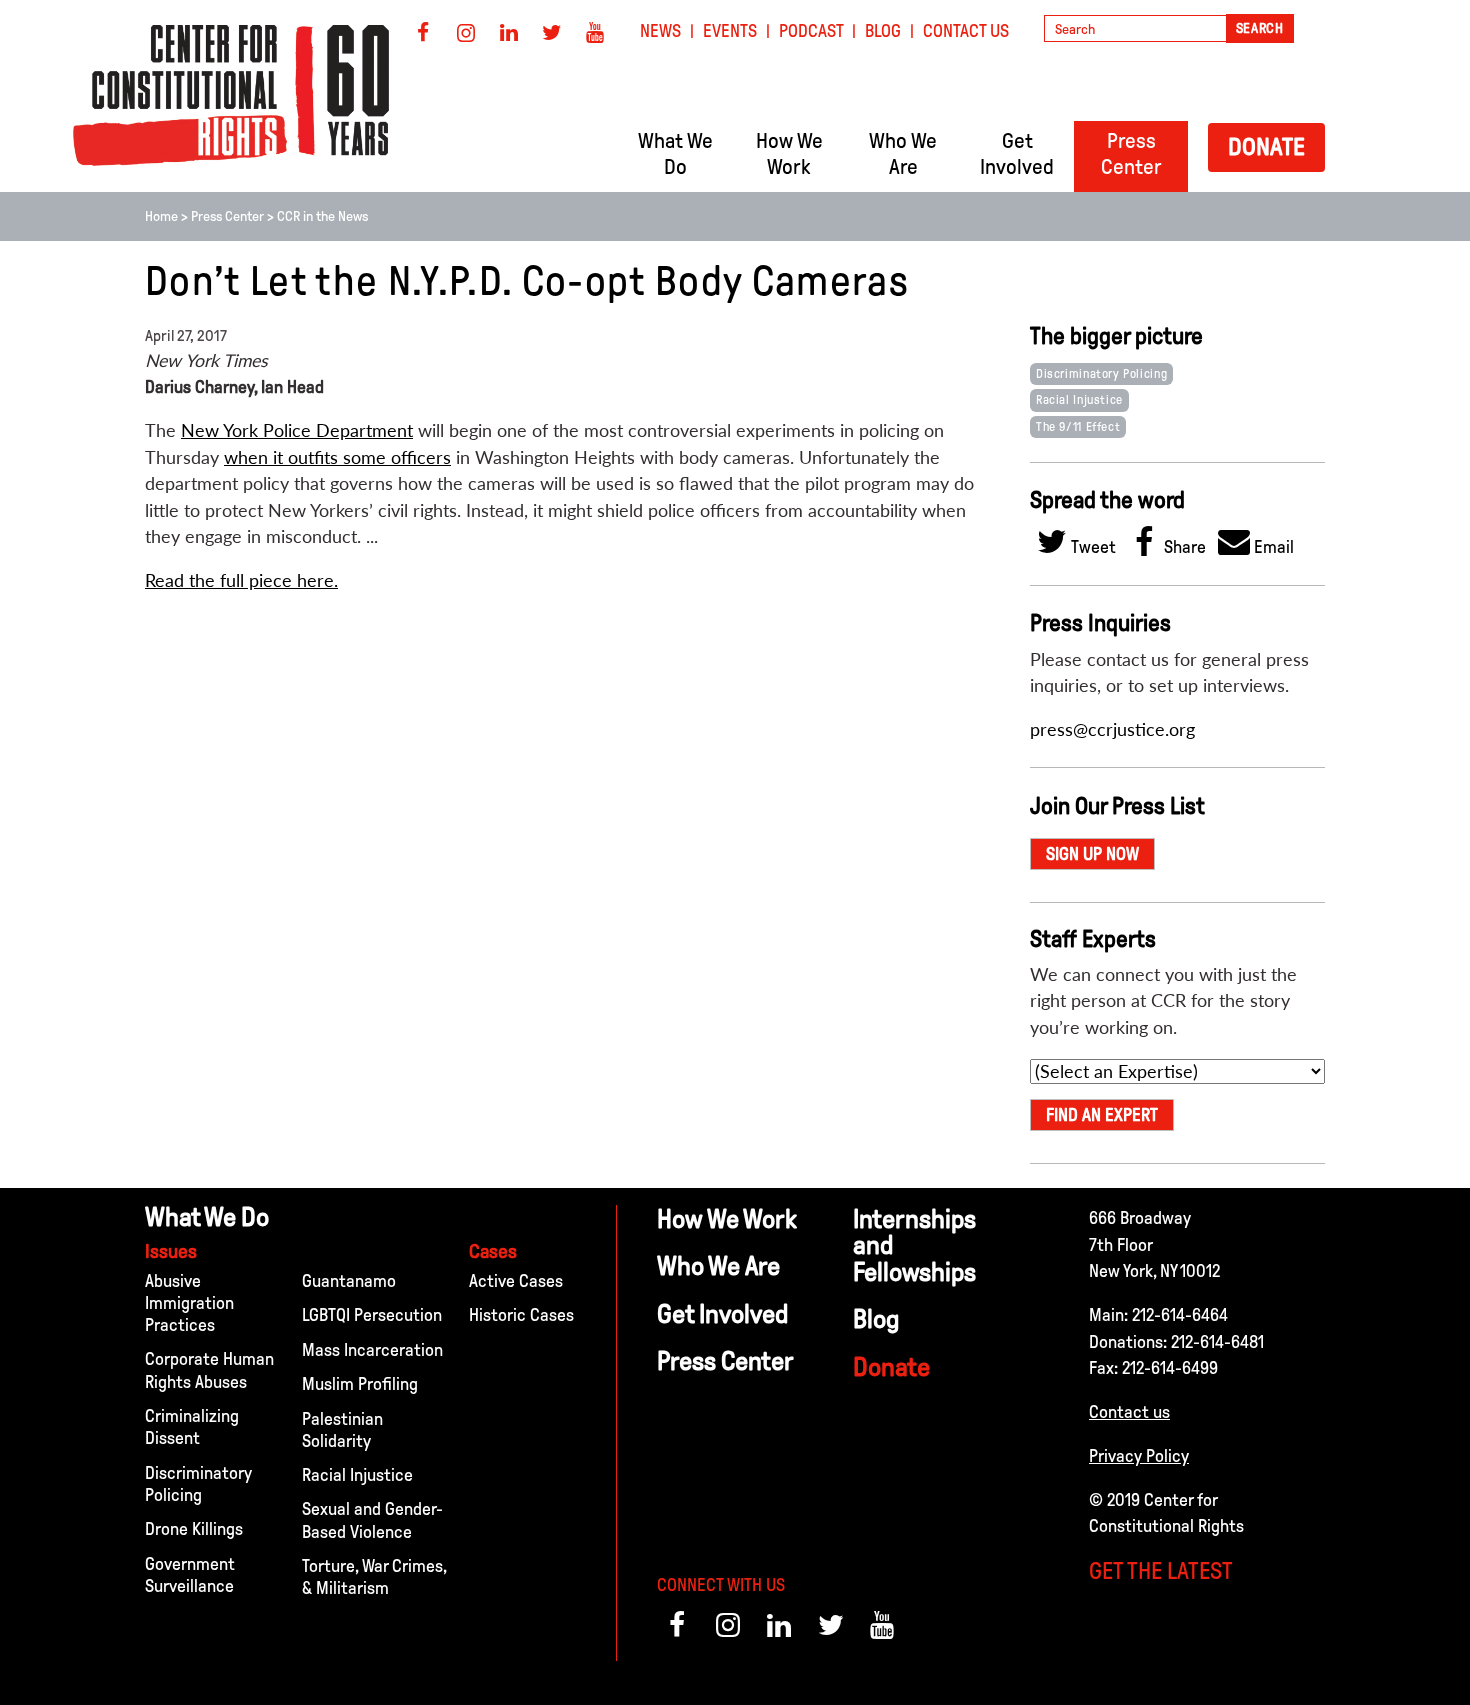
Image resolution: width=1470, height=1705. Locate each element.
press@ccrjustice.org (1112, 729)
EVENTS (730, 31)
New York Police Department (297, 430)
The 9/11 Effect (1078, 427)
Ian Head (292, 387)
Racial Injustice (1079, 400)
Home (161, 216)
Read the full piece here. (241, 580)
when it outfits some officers (337, 457)
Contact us (1129, 1412)
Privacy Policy (1139, 1456)
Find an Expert (1102, 1115)
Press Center (227, 216)
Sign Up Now (1092, 854)
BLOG (883, 31)
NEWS (660, 31)
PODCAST (811, 31)
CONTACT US (966, 31)
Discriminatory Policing (1101, 374)
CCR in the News (322, 216)
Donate (1266, 146)
